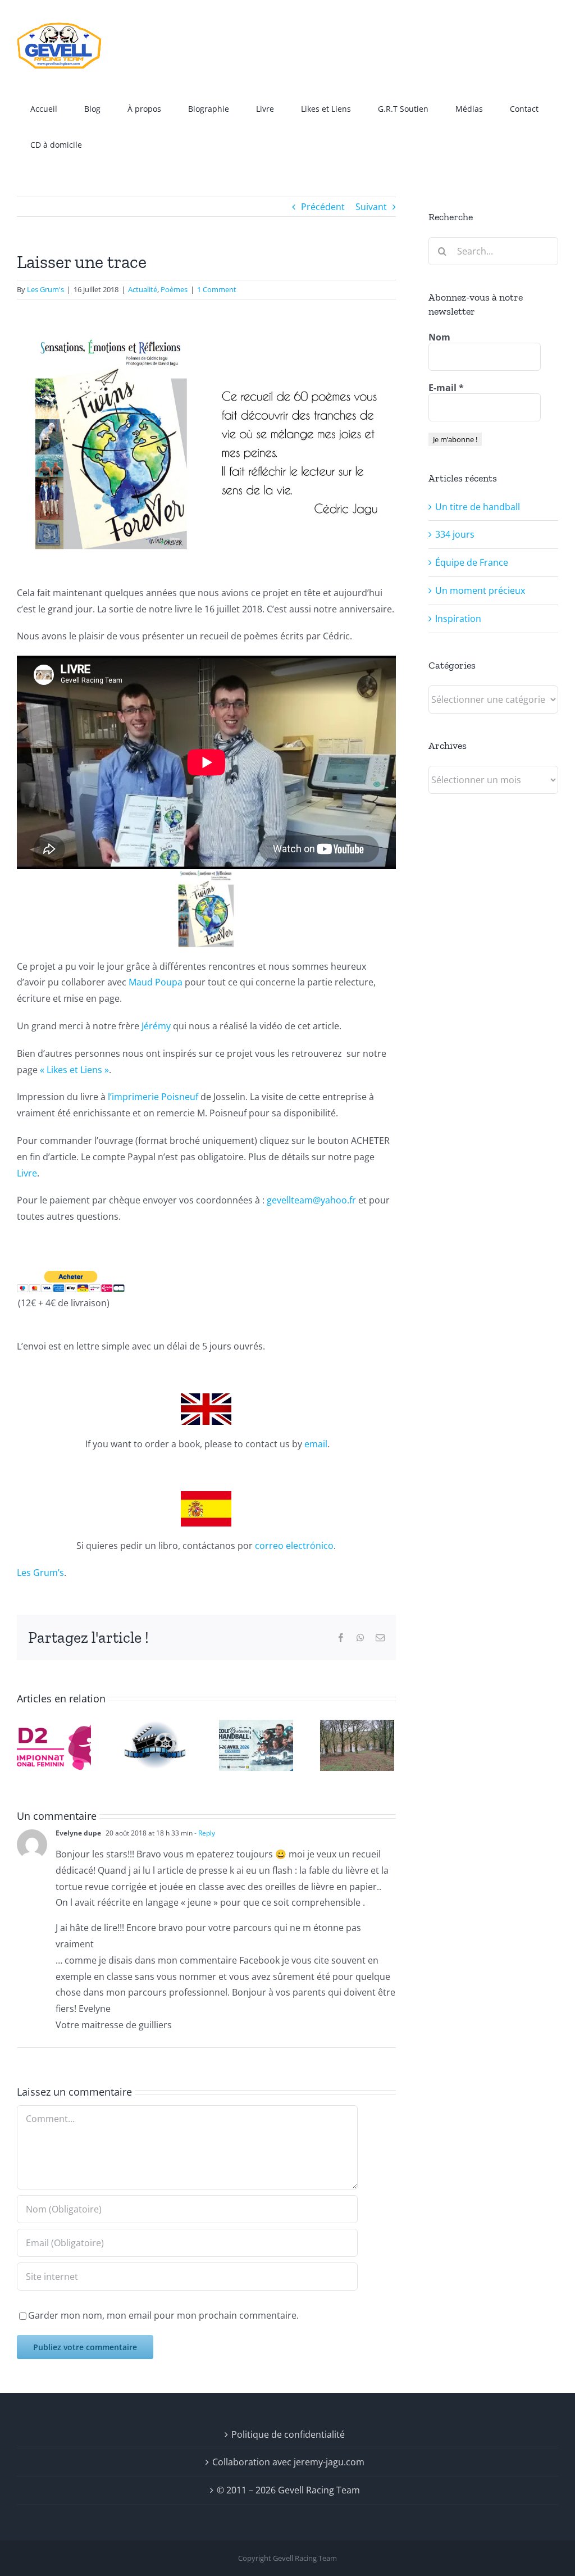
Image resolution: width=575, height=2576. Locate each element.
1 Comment (217, 289)
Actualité (143, 289)
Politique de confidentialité (288, 2434)
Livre (27, 1173)
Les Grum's (45, 289)
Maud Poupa (156, 982)
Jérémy (156, 1026)
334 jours (455, 534)
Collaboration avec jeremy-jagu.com (288, 2462)
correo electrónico (294, 1546)
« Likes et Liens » (74, 1070)
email (316, 1444)
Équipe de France (472, 562)
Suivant (371, 207)
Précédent (323, 207)
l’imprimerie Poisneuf (153, 1097)
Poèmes (174, 289)
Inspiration (458, 619)
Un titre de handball (478, 507)
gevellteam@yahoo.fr (311, 1200)
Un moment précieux (480, 590)
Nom (439, 337)
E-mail (446, 388)
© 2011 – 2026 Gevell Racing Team (288, 2490)
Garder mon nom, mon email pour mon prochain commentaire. (163, 2315)
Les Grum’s (40, 1573)
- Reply (204, 1833)
